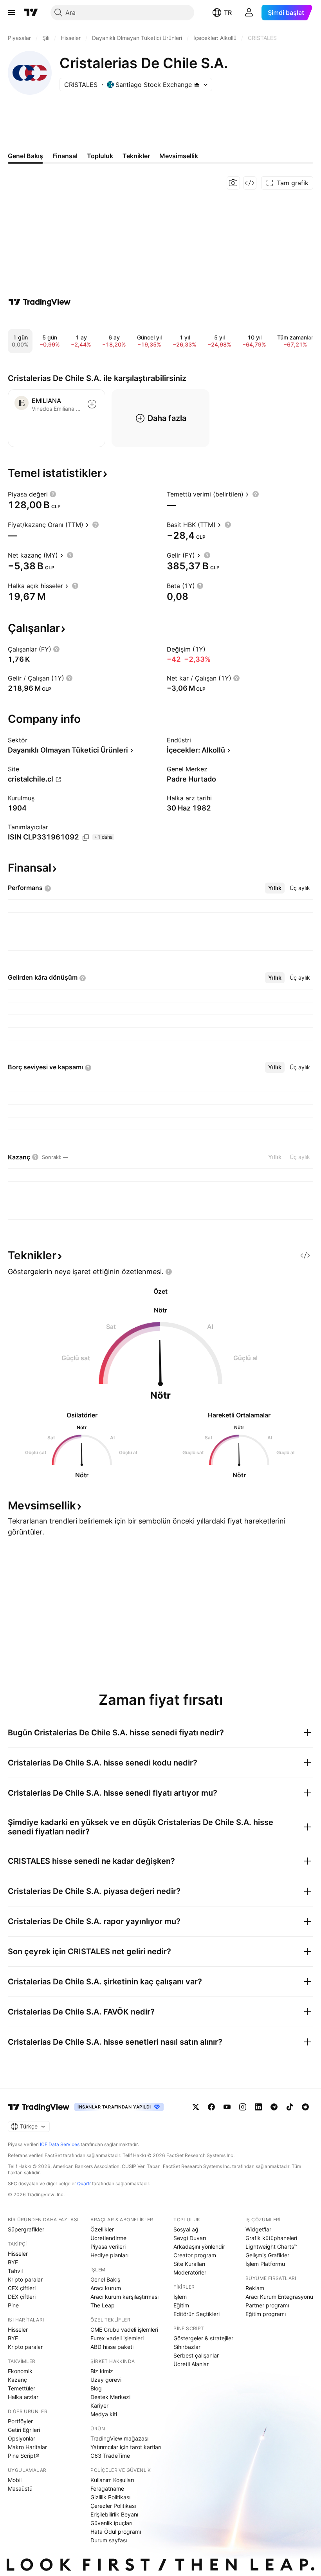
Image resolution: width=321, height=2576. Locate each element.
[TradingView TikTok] (290, 2107)
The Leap (103, 2305)
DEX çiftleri (22, 2297)
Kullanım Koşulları (112, 2480)
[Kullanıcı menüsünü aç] (249, 13)
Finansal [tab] (65, 156)
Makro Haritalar (27, 2447)
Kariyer (99, 2405)
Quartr (84, 2183)
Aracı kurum (106, 2288)
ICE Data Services (60, 2144)
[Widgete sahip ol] (250, 183)
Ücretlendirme (108, 2238)
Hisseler (18, 2254)
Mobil (15, 2480)
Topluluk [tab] (100, 156)
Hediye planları (109, 2255)
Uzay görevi (106, 2380)
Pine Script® (23, 2456)
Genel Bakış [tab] (25, 156)
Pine (13, 2305)
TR (228, 13)
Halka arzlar (23, 2397)
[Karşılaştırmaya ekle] (92, 404)
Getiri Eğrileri (24, 2430)
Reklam (255, 2288)
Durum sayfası (109, 2540)
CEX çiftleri (22, 2288)
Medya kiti (104, 2414)
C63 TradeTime (110, 2456)
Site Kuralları (189, 2264)
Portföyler (20, 2421)
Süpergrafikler (26, 2229)
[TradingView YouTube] (227, 2107)
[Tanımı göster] (53, 494)
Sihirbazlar (187, 2347)
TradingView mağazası (119, 2438)
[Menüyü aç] (11, 13)
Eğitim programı (266, 2314)
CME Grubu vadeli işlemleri (124, 2330)
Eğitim (181, 2305)
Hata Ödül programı (116, 2532)
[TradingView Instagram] (243, 2107)
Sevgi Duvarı (190, 2238)
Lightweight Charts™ (271, 2247)
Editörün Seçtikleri (197, 2314)
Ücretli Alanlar (191, 2364)
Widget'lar (258, 2229)
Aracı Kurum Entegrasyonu (279, 2297)
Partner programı (267, 2305)
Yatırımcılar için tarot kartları (126, 2447)
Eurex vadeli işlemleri (117, 2338)
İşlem (180, 2297)
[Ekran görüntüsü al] (233, 183)
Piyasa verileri (108, 2247)
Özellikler (102, 2229)
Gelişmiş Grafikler (267, 2255)
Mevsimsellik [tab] (179, 156)
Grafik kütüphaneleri (271, 2238)
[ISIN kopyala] (86, 838)
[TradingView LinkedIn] (258, 2107)
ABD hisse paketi (112, 2347)
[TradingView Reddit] (305, 2107)
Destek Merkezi (110, 2397)
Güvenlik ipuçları (111, 2523)
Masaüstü (20, 2488)
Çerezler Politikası (113, 2506)
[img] (197, 85)
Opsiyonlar (22, 2438)
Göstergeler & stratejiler (203, 2338)
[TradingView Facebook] (211, 2107)
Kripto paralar (25, 2279)
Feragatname (107, 2488)
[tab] (275, 888)
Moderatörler (190, 2272)
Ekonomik (20, 2371)
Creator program (195, 2255)
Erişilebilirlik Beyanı (114, 2514)
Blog (96, 2388)
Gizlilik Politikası (110, 2497)
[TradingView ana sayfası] (31, 13)
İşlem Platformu (265, 2264)
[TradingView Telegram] (274, 2107)
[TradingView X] (196, 2107)
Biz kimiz (102, 2371)
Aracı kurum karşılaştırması (124, 2297)
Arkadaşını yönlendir (199, 2247)
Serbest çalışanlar (196, 2355)
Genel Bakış (105, 2279)
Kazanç (17, 2380)
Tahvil (15, 2271)
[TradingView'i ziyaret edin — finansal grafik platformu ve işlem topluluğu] (40, 302)
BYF (13, 2262)
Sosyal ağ (186, 2229)
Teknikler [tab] (136, 156)
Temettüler (22, 2388)
